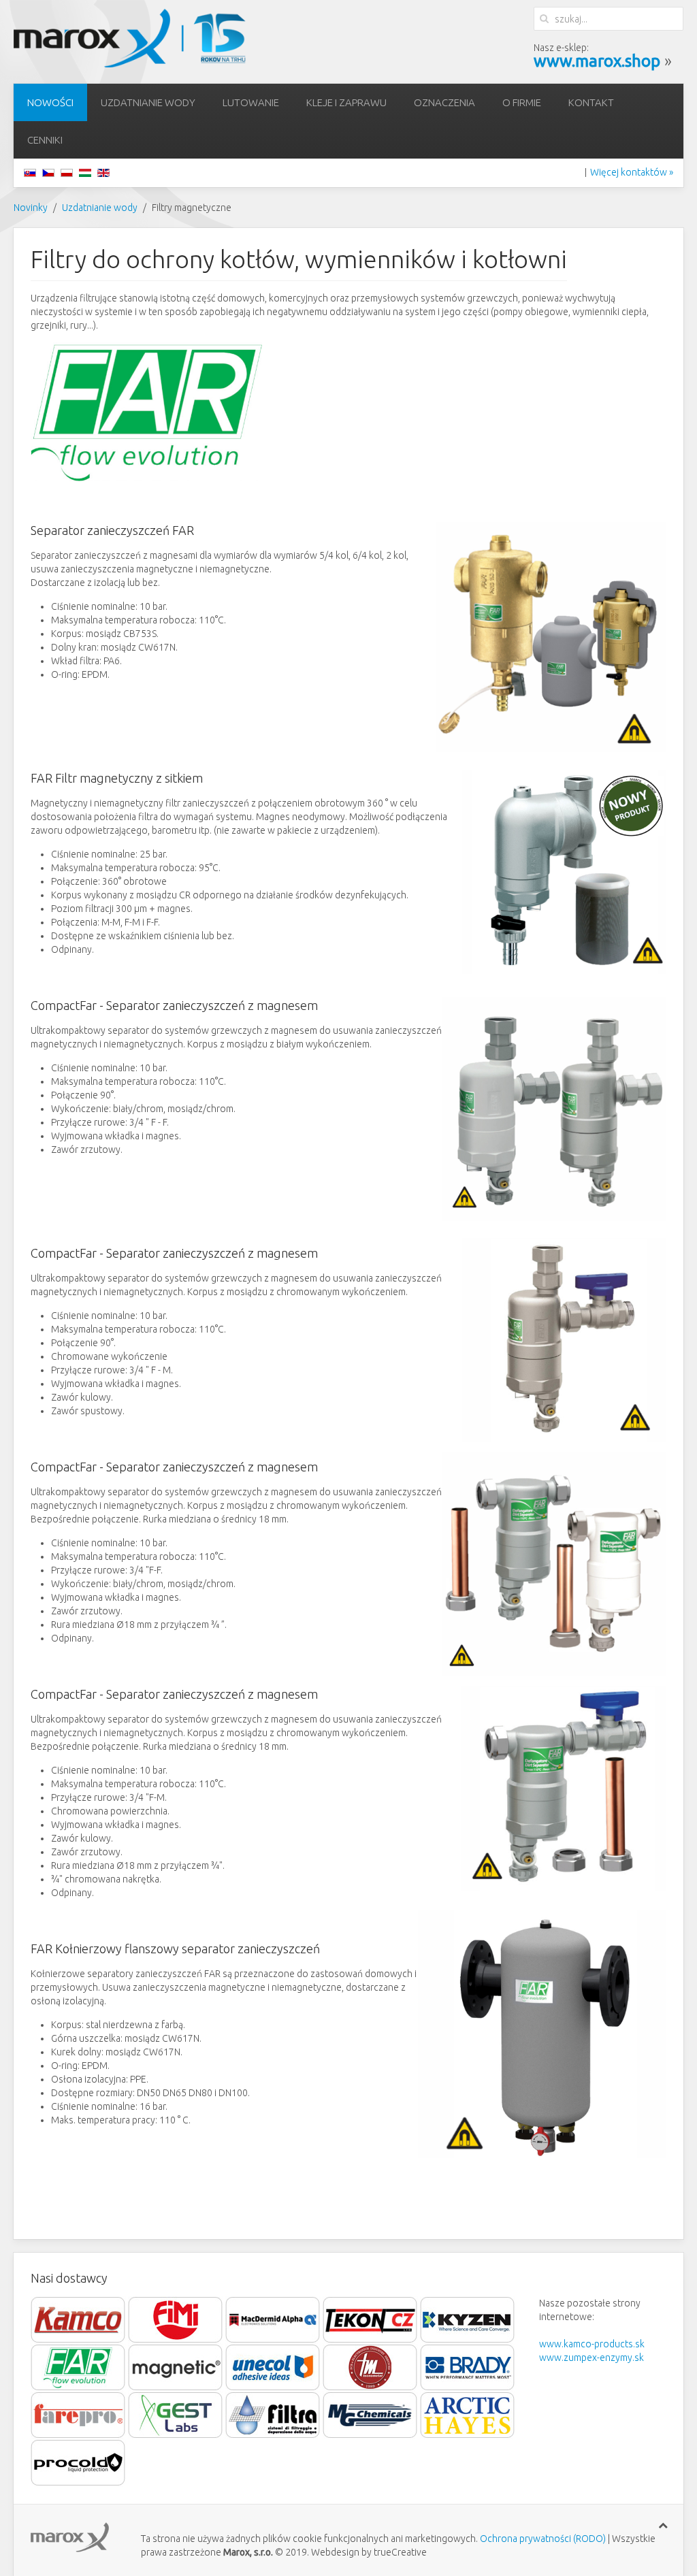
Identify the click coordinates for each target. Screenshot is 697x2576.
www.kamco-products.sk (592, 2344)
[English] (103, 172)
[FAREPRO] (78, 2415)
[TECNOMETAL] (370, 2367)
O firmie (522, 102)
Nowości (50, 102)
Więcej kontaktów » (632, 172)
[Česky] (48, 172)
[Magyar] (85, 172)
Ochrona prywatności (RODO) (543, 2539)
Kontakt (591, 102)
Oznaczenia (444, 102)
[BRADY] (468, 2367)
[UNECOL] (273, 2367)
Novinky (31, 208)
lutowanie (251, 102)
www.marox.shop (597, 61)
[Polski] (67, 172)
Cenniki (45, 140)
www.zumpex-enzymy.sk (591, 2358)
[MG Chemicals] (370, 2415)
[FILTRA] (274, 2415)
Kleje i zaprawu (346, 102)
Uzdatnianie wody (148, 102)
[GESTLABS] (176, 2415)
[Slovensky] (30, 172)
